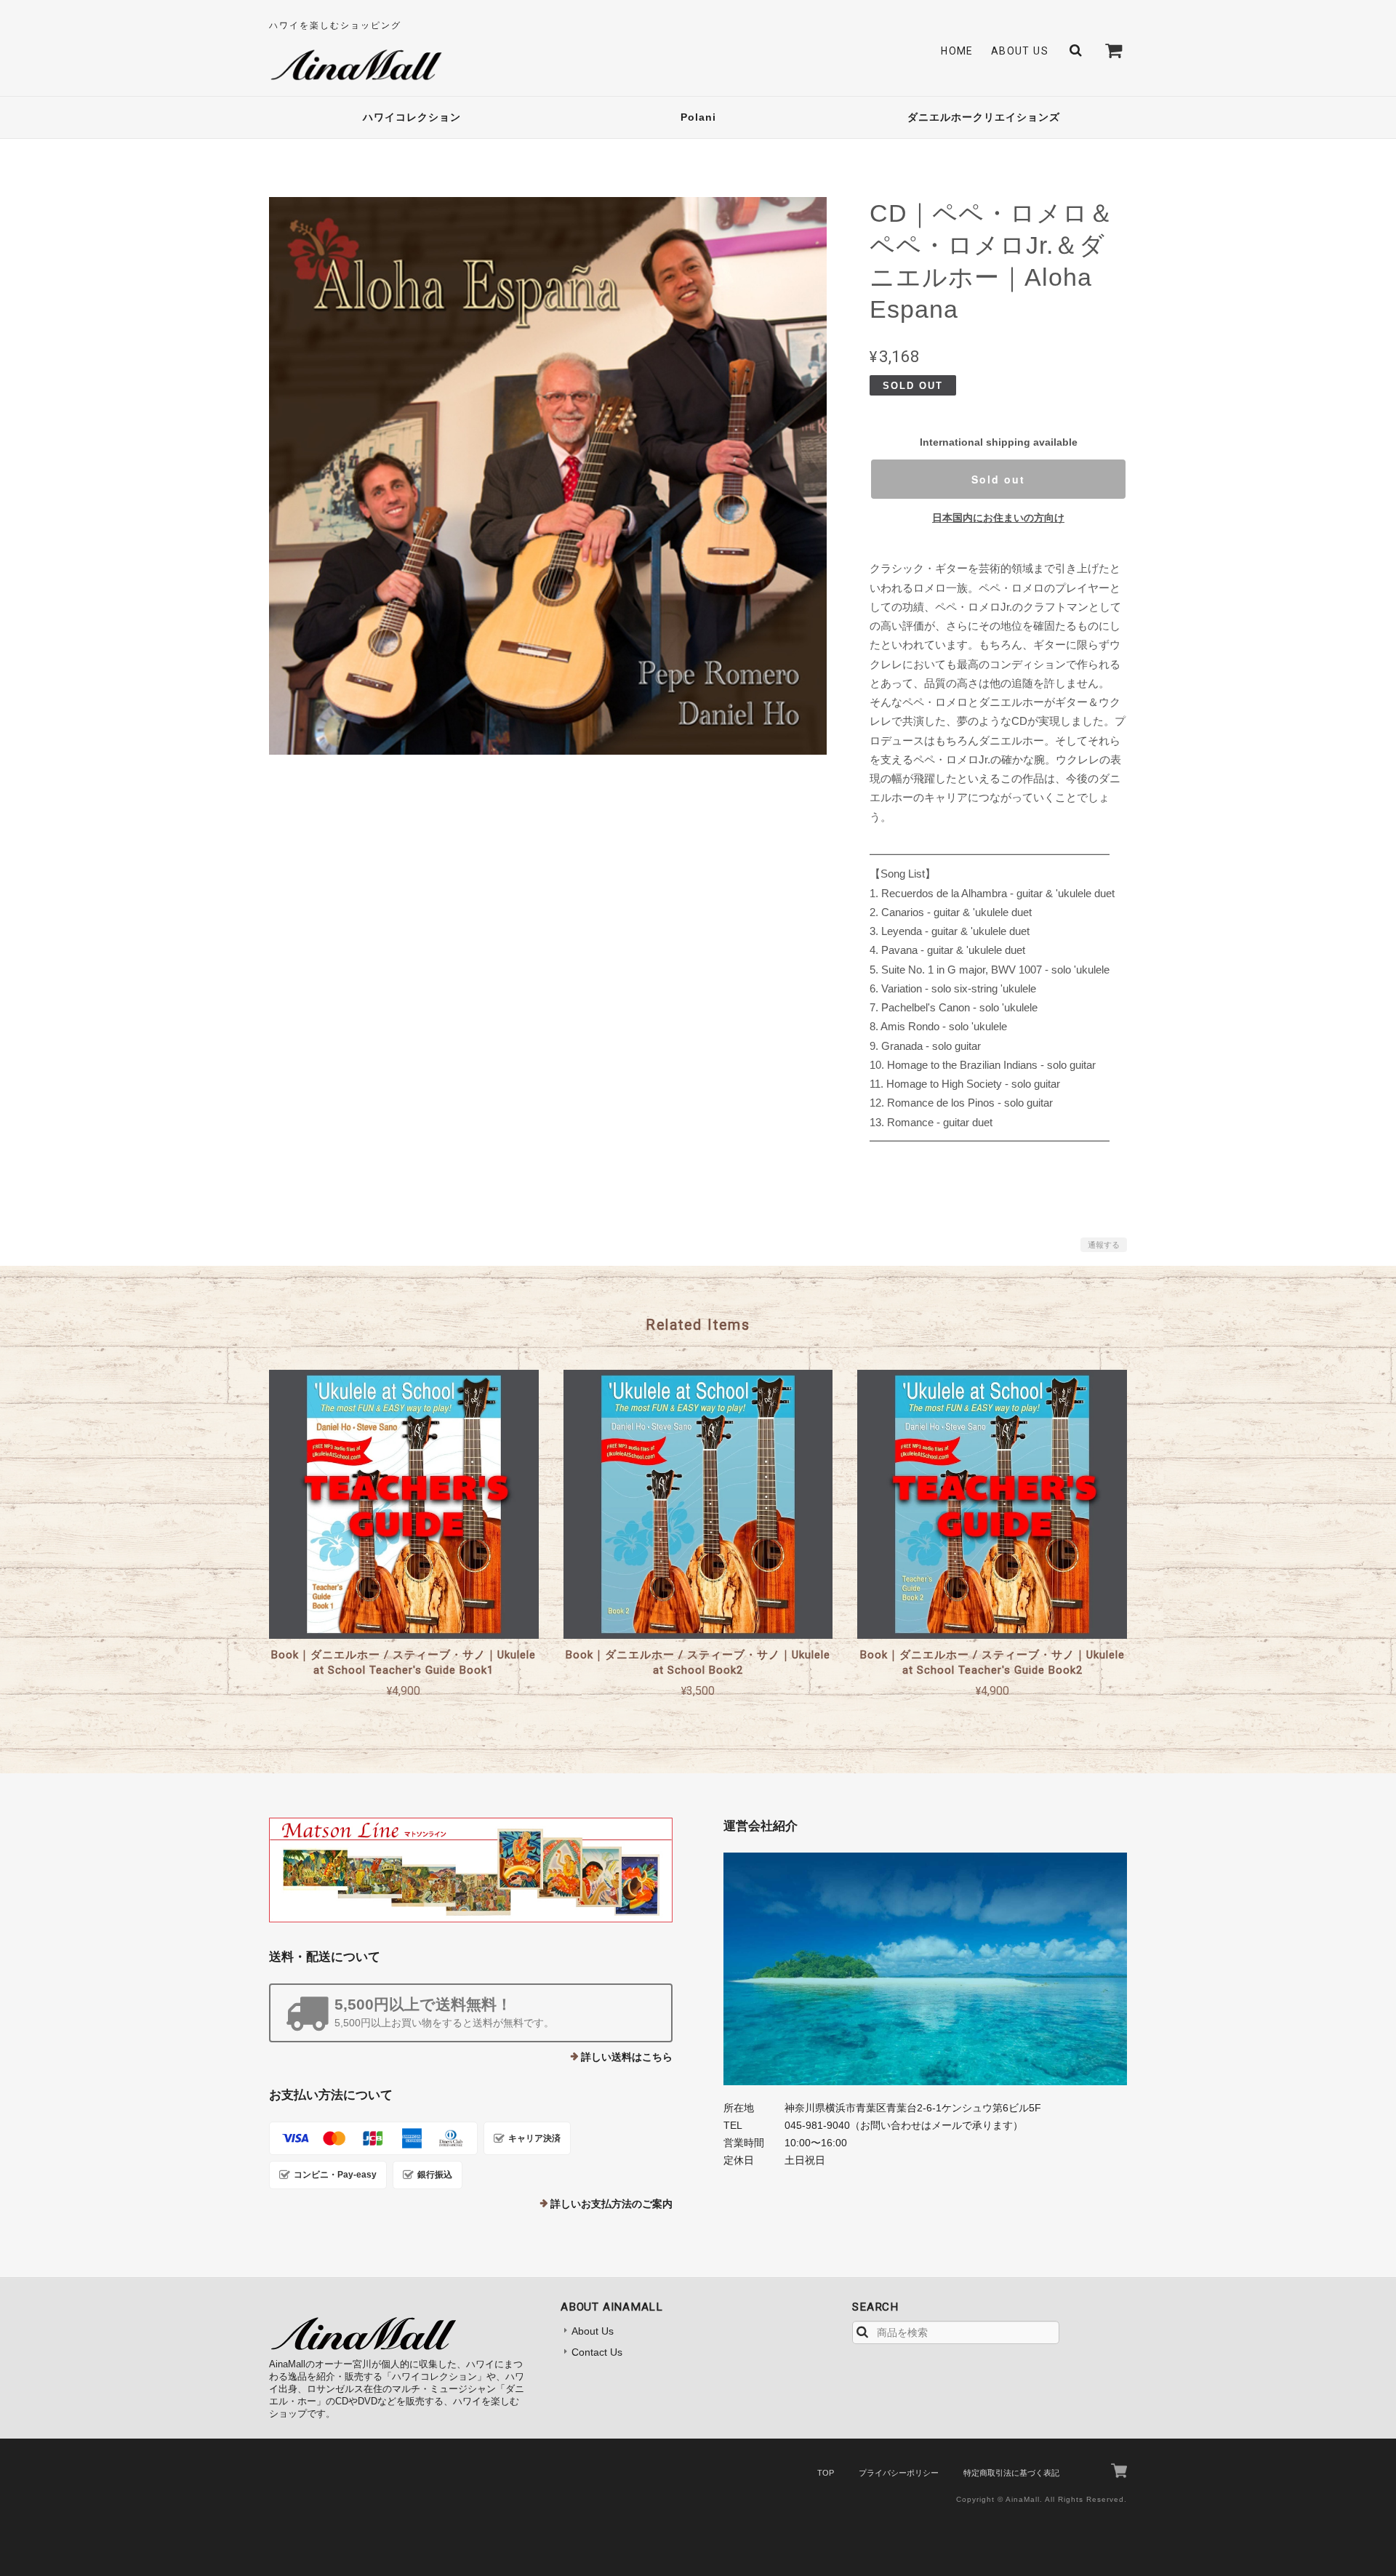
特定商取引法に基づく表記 (1011, 2473)
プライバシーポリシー (899, 2473)
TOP (826, 2473)
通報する (1104, 1245)
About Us (1020, 51)
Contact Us (597, 2352)
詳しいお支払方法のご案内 (611, 2204)
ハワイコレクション (412, 117)
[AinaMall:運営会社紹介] (925, 1969)
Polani (698, 117)
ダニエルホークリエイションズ (984, 117)
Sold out (998, 479)
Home (957, 51)
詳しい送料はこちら (627, 2057)
